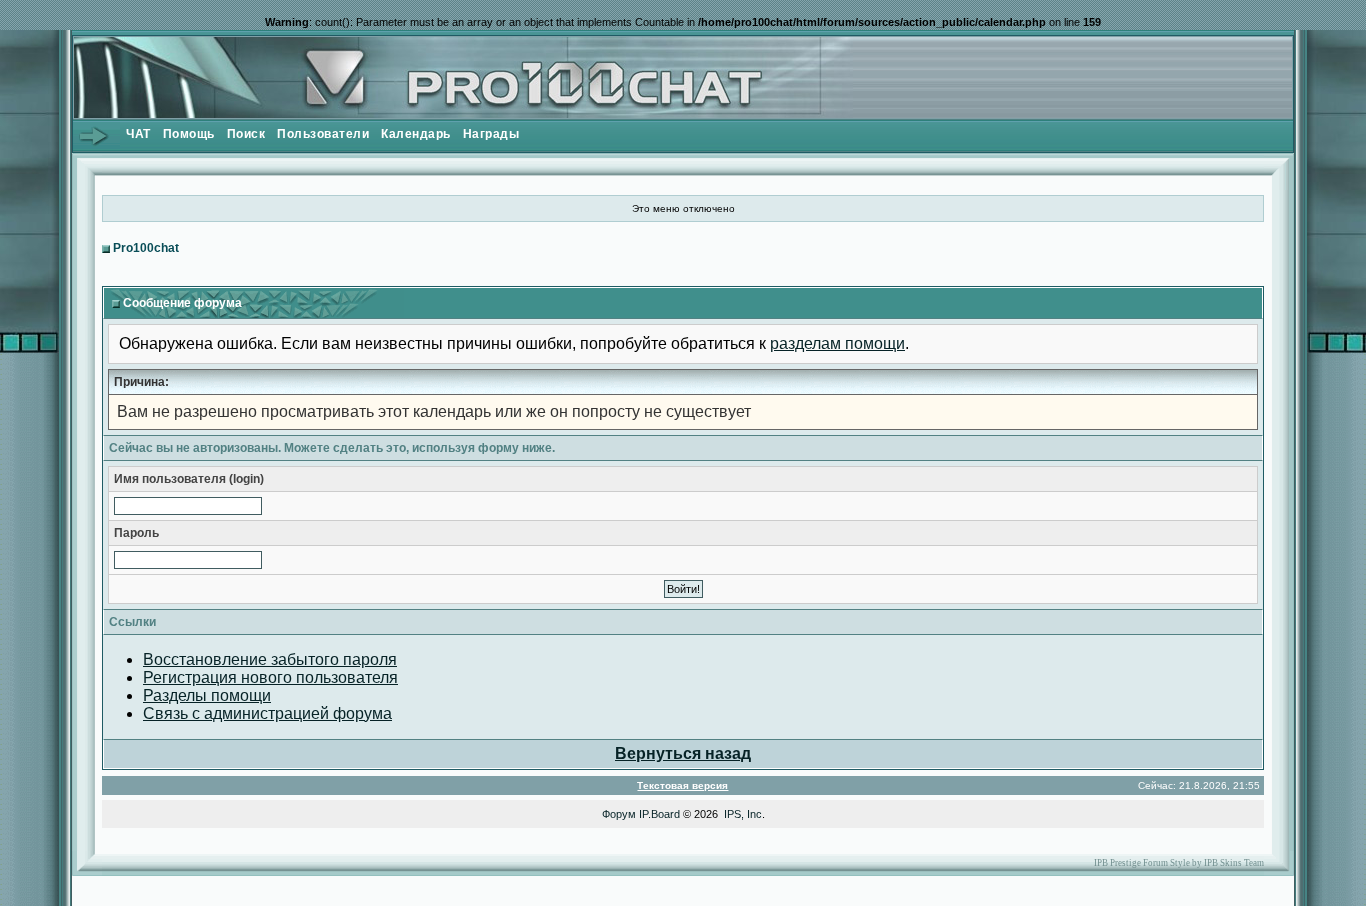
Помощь (189, 134)
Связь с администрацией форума (267, 713)
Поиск (246, 134)
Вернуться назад (683, 753)
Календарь (416, 134)
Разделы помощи (207, 695)
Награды (491, 134)
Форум (619, 814)
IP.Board (659, 814)
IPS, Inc (743, 814)
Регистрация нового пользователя (270, 677)
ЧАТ (138, 134)
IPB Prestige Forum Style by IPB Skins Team (1179, 863)
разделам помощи (837, 343)
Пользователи (323, 134)
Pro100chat (146, 248)
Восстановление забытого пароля (270, 659)
